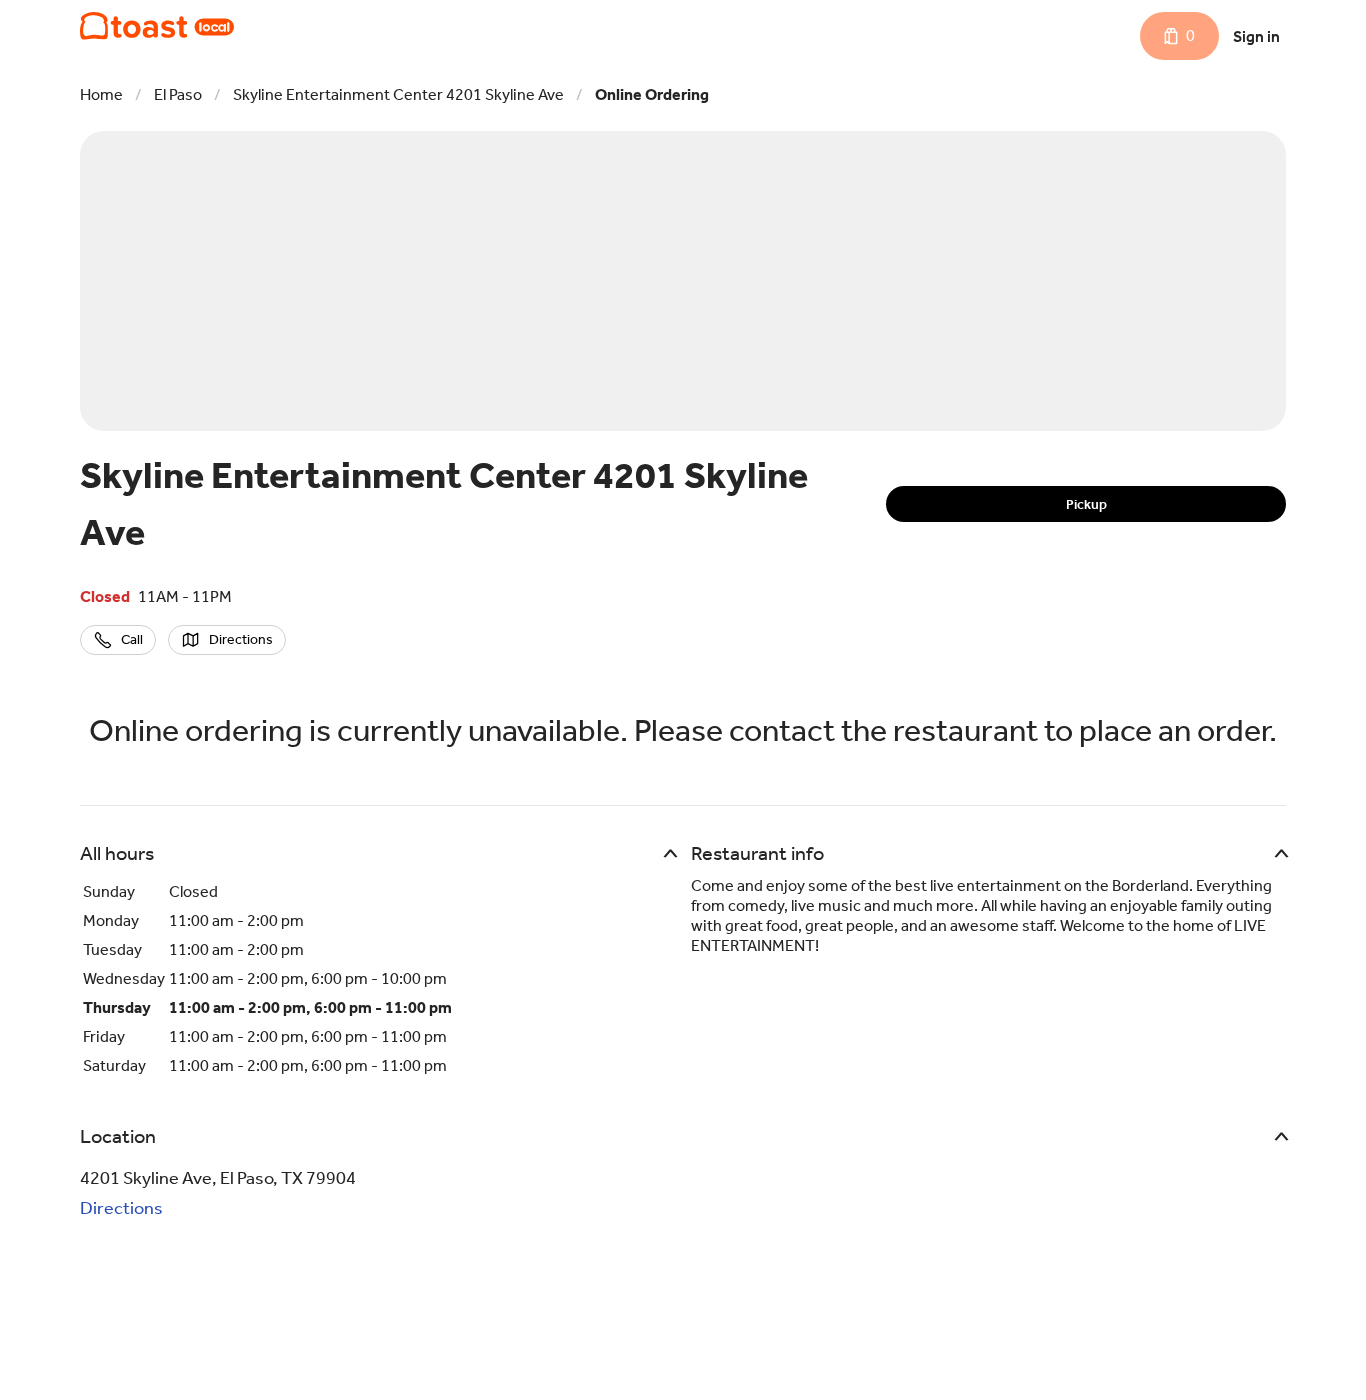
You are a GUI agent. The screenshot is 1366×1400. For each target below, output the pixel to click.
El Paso (178, 94)
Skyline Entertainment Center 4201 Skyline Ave (398, 94)
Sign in (1256, 36)
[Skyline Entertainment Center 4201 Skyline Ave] (157, 26)
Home (101, 94)
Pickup (1086, 504)
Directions (121, 1208)
